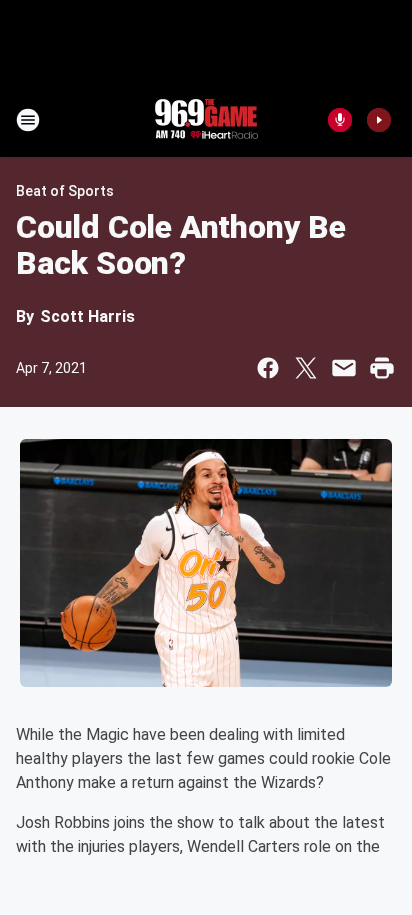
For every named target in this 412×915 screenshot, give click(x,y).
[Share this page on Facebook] (268, 368)
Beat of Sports (65, 191)
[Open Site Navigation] (28, 120)
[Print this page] (382, 368)
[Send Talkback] (340, 120)
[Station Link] (206, 120)
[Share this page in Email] (344, 368)
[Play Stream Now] (379, 120)
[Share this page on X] (306, 368)
